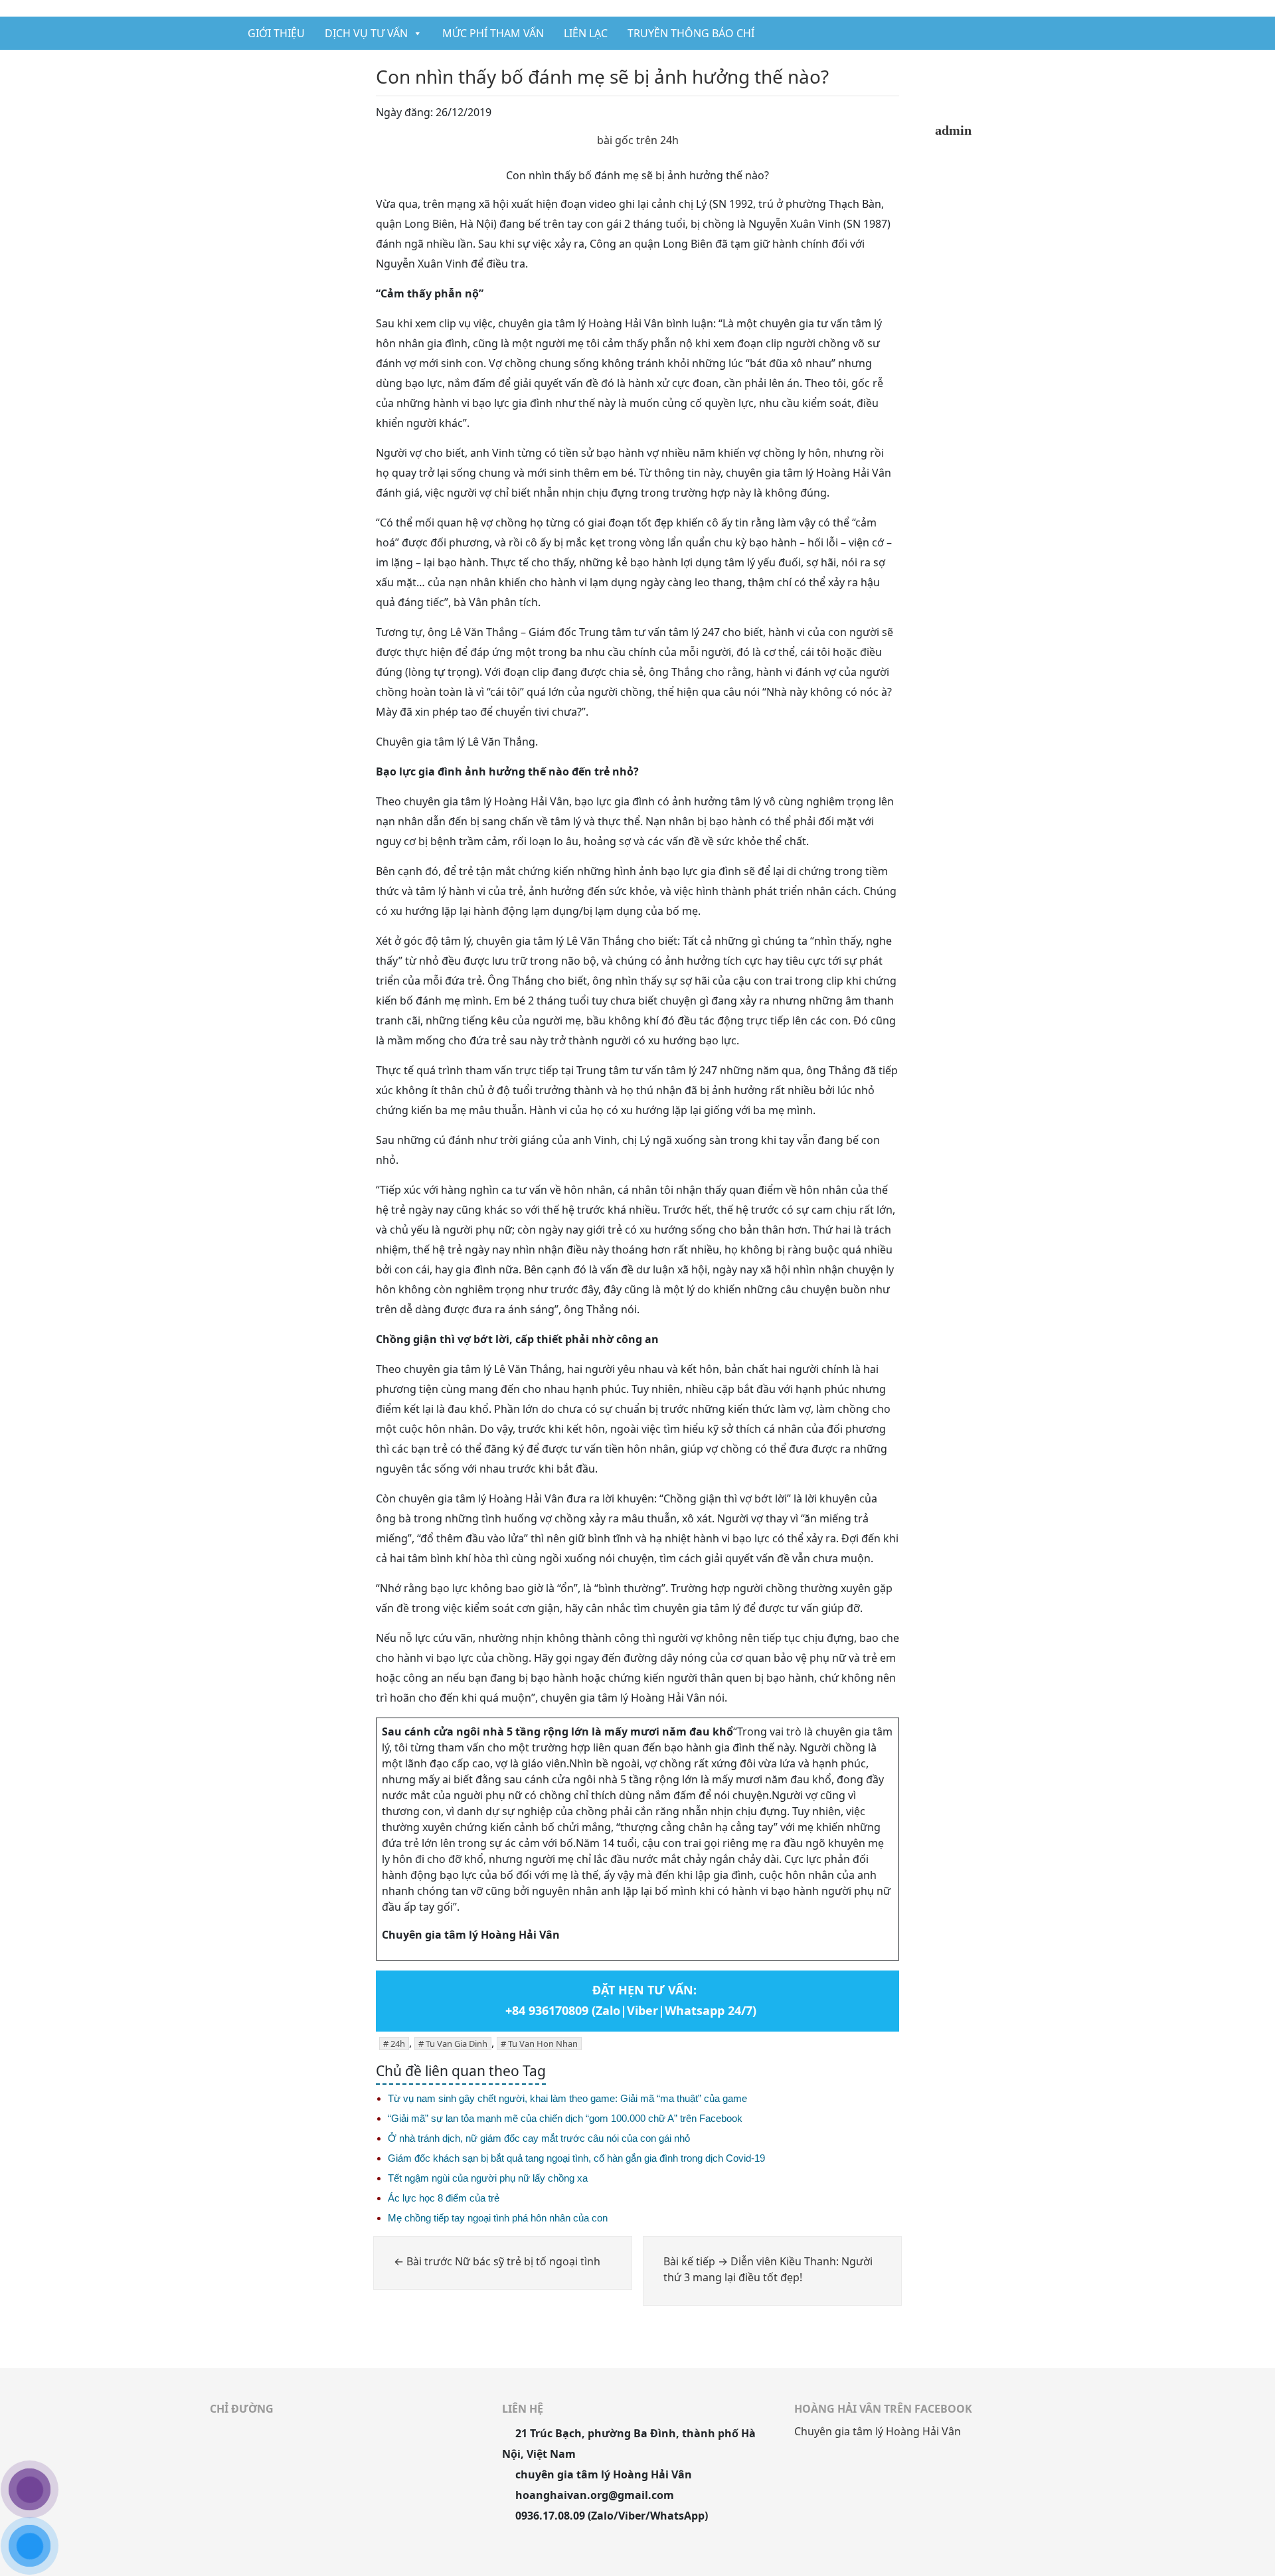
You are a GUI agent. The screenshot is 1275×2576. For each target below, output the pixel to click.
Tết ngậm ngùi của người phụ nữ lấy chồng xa (488, 2178)
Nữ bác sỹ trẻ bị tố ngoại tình (497, 2261)
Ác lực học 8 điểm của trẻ (444, 2198)
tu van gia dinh (457, 2044)
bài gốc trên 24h (638, 140)
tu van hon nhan (543, 2044)
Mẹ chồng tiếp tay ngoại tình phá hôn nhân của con (498, 2218)
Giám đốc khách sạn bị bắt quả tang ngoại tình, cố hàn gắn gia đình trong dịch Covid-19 (576, 2158)
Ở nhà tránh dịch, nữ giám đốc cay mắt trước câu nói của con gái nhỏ (539, 2138)
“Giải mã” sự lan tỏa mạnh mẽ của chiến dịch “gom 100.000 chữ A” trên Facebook (565, 2118)
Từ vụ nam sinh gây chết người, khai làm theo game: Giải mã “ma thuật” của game (567, 2098)
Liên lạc (586, 33)
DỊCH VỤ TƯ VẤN (366, 33)
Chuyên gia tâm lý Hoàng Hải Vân (878, 2431)
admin (953, 130)
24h (398, 2044)
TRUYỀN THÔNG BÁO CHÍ (691, 33)
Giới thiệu (276, 33)
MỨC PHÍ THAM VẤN (493, 33)
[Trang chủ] (221, 33)
